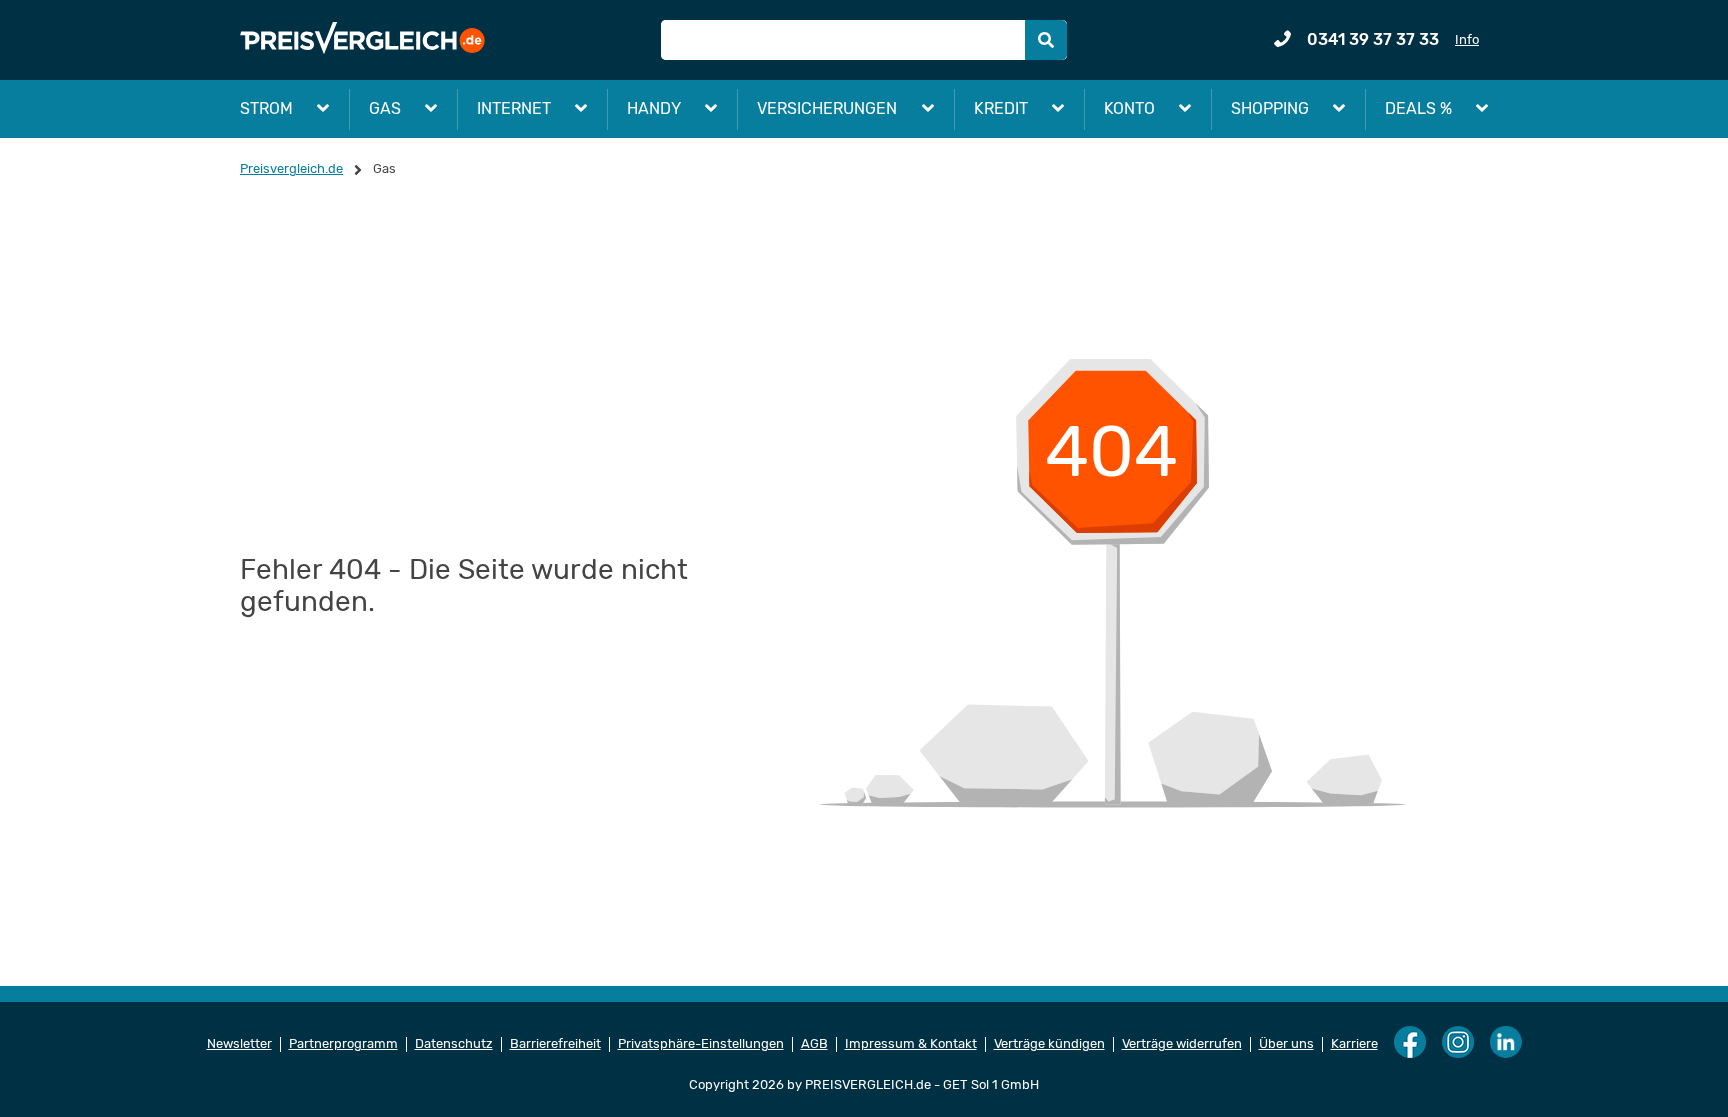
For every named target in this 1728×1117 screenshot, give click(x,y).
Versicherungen (827, 108)
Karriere (1354, 1044)
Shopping (1270, 108)
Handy (654, 108)
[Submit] (1046, 40)
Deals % (1418, 108)
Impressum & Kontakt (911, 1044)
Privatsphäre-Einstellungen (701, 1044)
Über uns (1286, 1044)
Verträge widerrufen (1182, 1044)
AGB (814, 1044)
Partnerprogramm (343, 1044)
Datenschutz (454, 1044)
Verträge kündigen (1049, 1044)
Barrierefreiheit (555, 1044)
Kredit (1001, 108)
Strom (266, 108)
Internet (514, 108)
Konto (1129, 108)
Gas (385, 108)
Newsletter (239, 1044)
